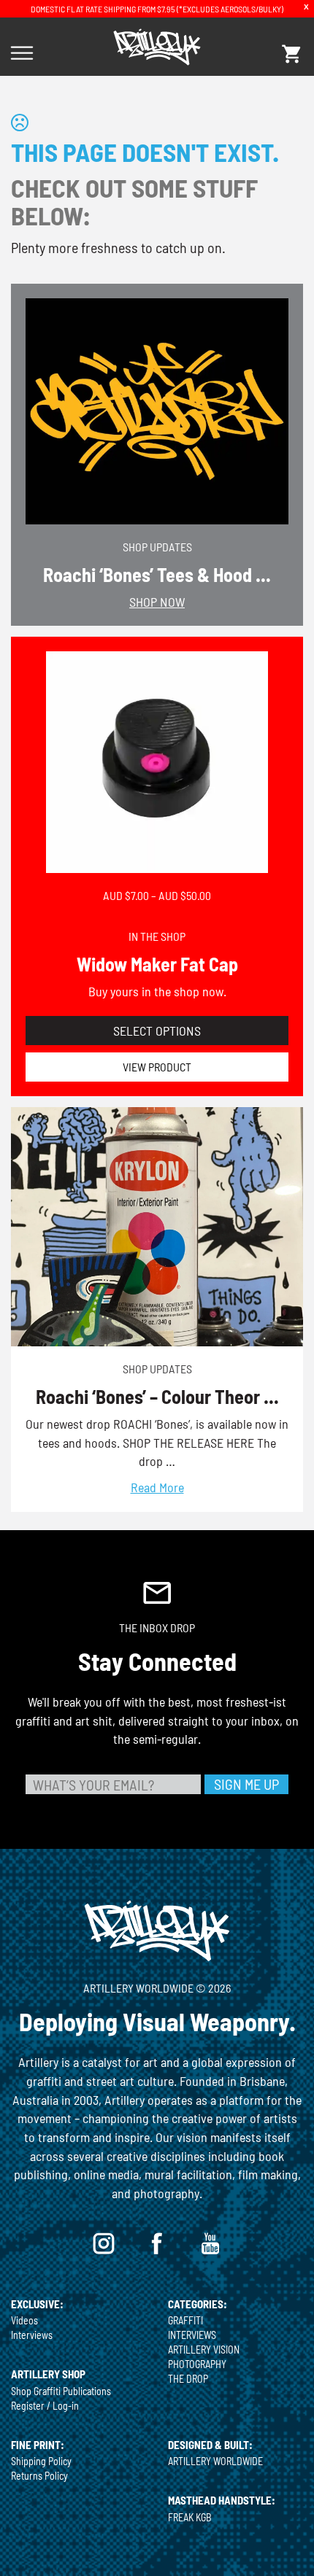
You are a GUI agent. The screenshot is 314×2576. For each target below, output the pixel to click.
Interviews (32, 2335)
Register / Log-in (45, 2406)
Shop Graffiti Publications (61, 2391)
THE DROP (188, 2379)
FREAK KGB (190, 2517)
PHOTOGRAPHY (197, 2364)
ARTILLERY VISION (204, 2350)
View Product (157, 1067)
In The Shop (157, 936)
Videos (24, 2320)
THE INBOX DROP (157, 1628)
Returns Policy (39, 2476)
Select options (157, 1031)
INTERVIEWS (192, 2335)
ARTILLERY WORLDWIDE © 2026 (157, 1988)
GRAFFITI (185, 2320)
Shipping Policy (41, 2461)
